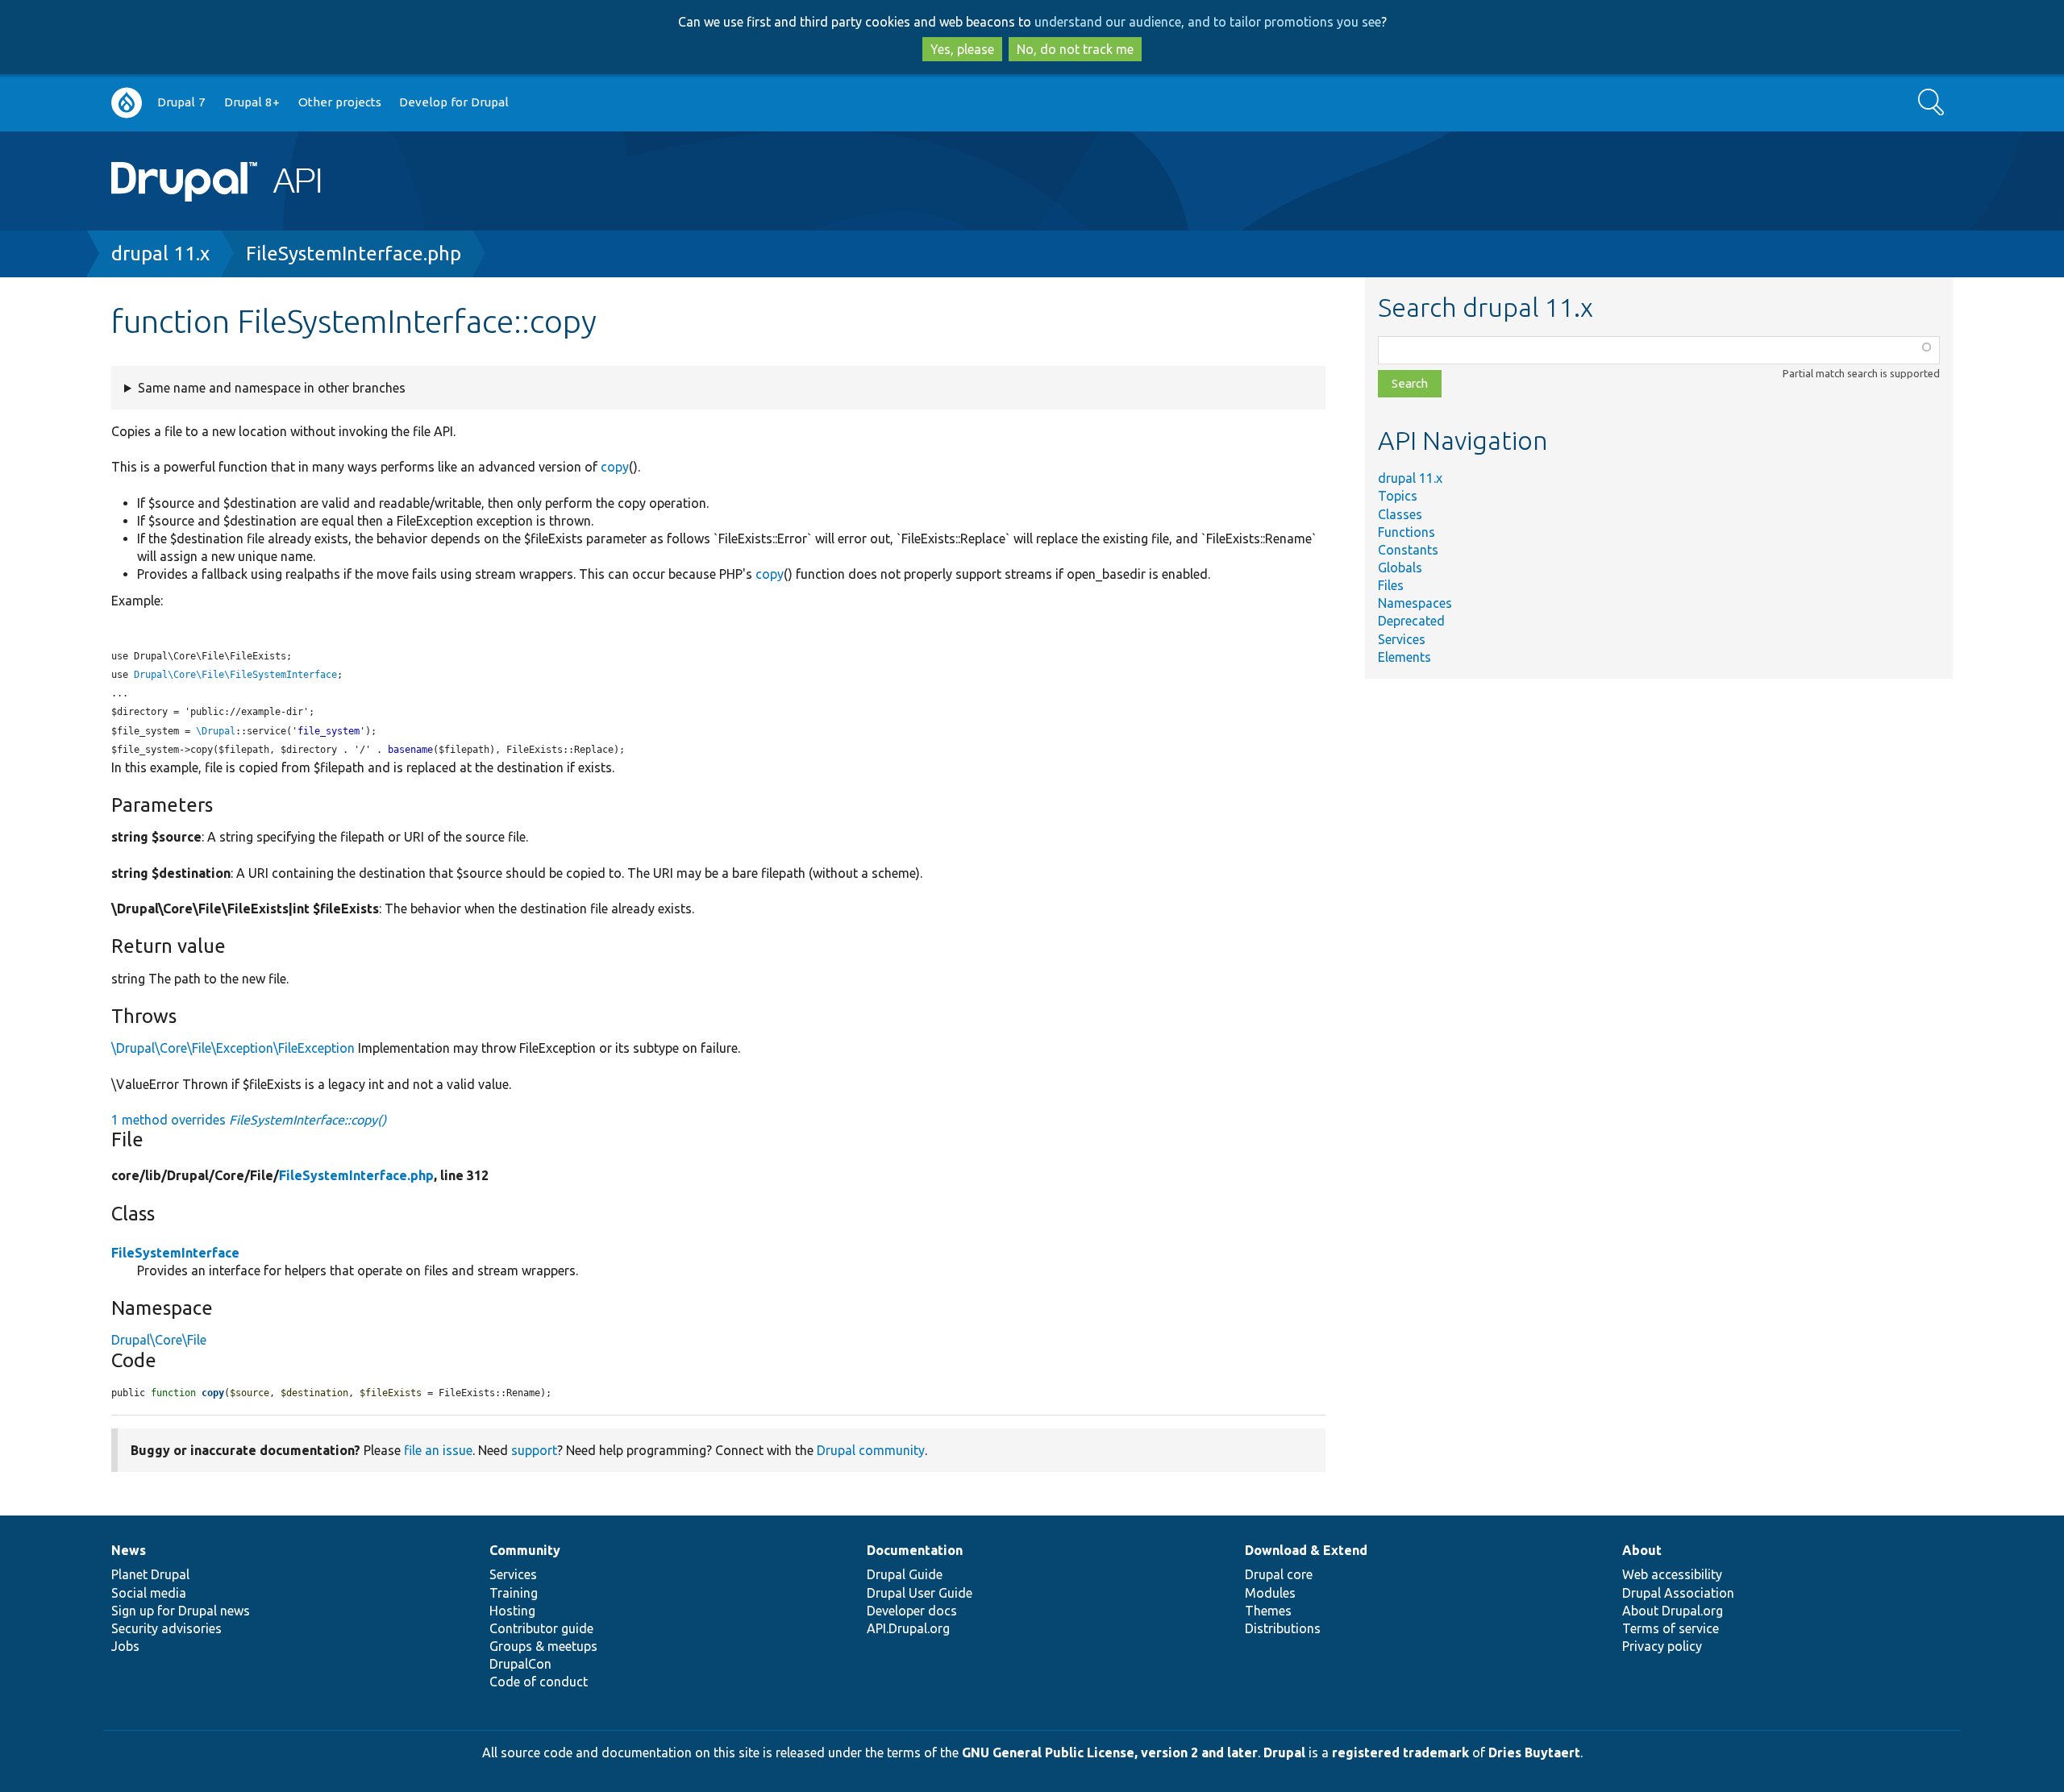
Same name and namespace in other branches (272, 388)
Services (1402, 639)
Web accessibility (1672, 1574)
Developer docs (912, 1611)
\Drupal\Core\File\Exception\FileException (233, 1048)
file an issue (438, 1450)
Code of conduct (539, 1682)
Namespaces (1415, 603)
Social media (149, 1593)
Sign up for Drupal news (181, 1611)
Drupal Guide (905, 1574)
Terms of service (1671, 1628)
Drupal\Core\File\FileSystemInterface (235, 675)
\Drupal (216, 731)
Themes (1268, 1611)
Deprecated (1411, 621)
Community (525, 1550)
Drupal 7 (181, 102)
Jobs (125, 1646)
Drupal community (871, 1450)
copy (615, 467)
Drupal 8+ (252, 102)
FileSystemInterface (175, 1253)
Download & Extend (1306, 1550)
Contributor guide (541, 1628)
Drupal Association (1678, 1593)
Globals (1400, 568)
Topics (1398, 496)
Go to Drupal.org (127, 103)
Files (1391, 585)
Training (514, 1593)
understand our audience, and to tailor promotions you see (1208, 22)
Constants (1408, 550)
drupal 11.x (160, 254)
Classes (1400, 514)
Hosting (512, 1611)
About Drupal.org (1673, 1611)
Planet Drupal (150, 1574)
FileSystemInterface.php (354, 254)
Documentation (915, 1550)
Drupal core (1279, 1574)
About (1642, 1550)
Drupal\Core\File (159, 1340)
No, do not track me (1075, 49)
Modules (1270, 1593)
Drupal (1284, 1753)
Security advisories (166, 1628)
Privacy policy (1662, 1646)
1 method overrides (249, 1120)
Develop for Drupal (454, 102)
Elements (1404, 657)
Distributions (1283, 1628)
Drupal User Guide (920, 1593)
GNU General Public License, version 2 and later (1110, 1753)
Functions (1407, 532)
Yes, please (962, 49)
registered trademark (1400, 1753)
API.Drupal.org (908, 1628)
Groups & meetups (543, 1646)
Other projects (340, 102)
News (129, 1550)
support (534, 1450)
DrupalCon (520, 1664)
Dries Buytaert (1534, 1753)
